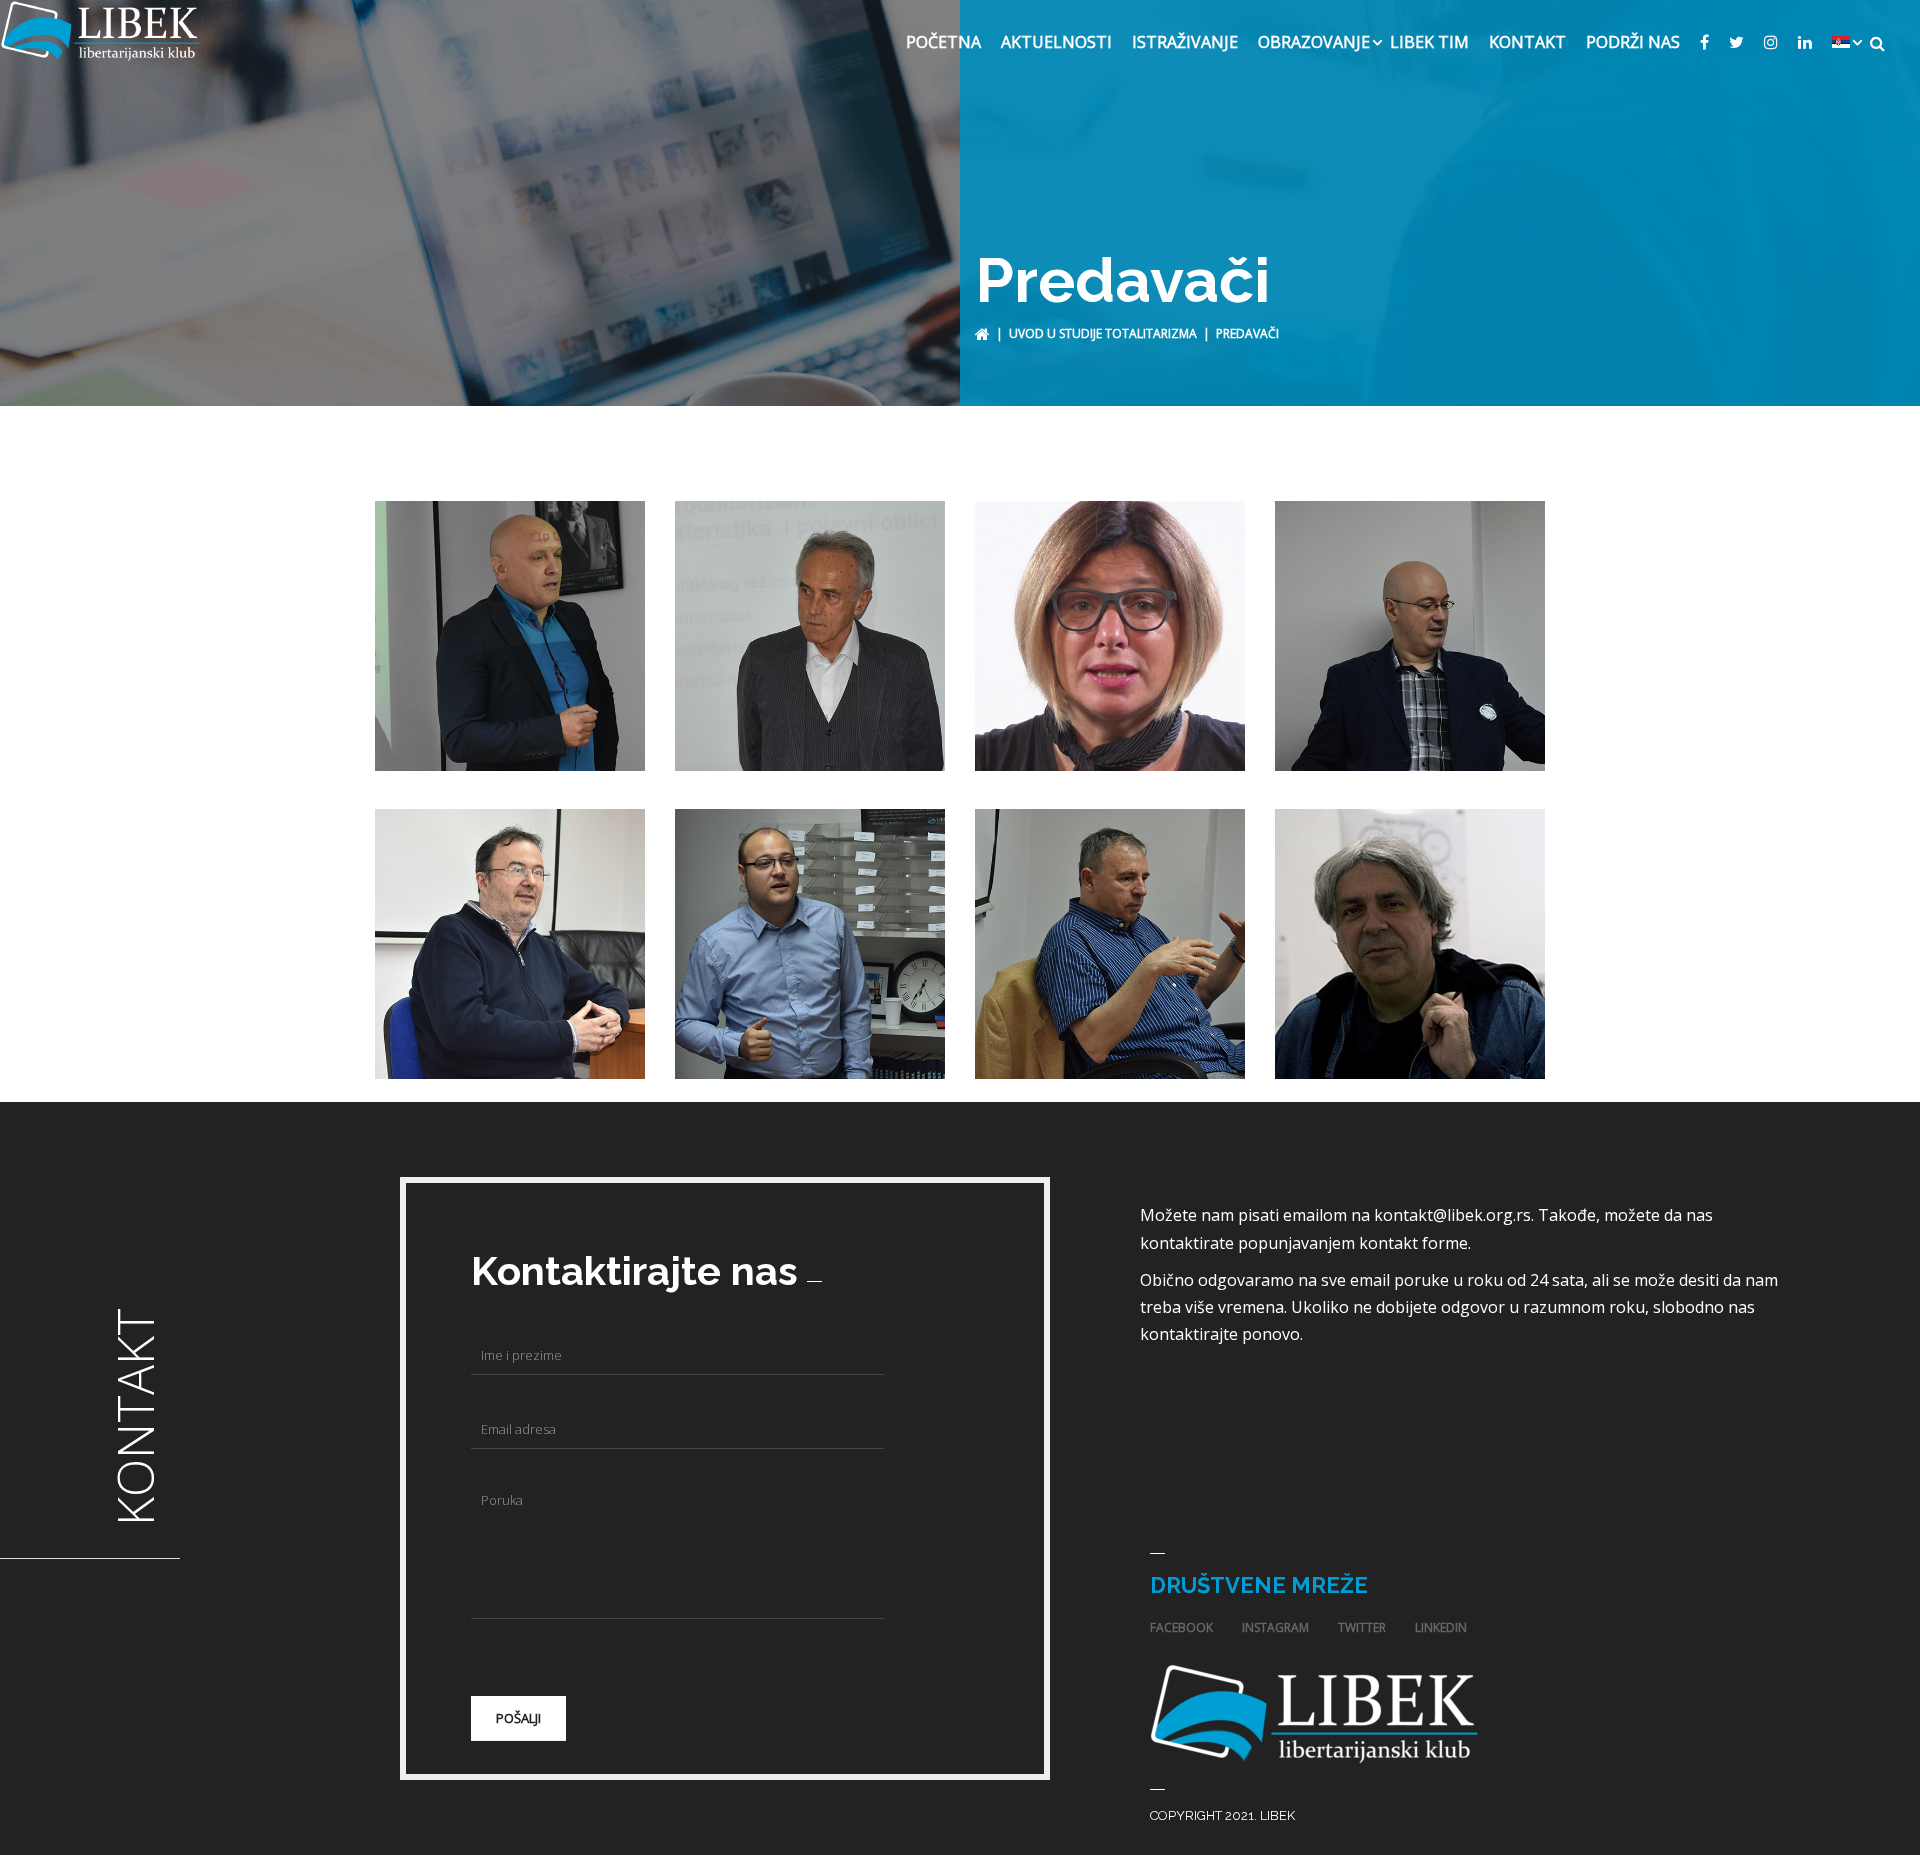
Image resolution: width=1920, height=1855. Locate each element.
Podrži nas (1633, 42)
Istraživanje (1185, 42)
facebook (1181, 1627)
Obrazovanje (1314, 42)
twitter (1362, 1627)
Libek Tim (1429, 42)
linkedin (1441, 1627)
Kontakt (1527, 42)
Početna (943, 42)
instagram (1275, 1627)
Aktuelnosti (1056, 42)
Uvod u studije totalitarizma (1103, 333)
